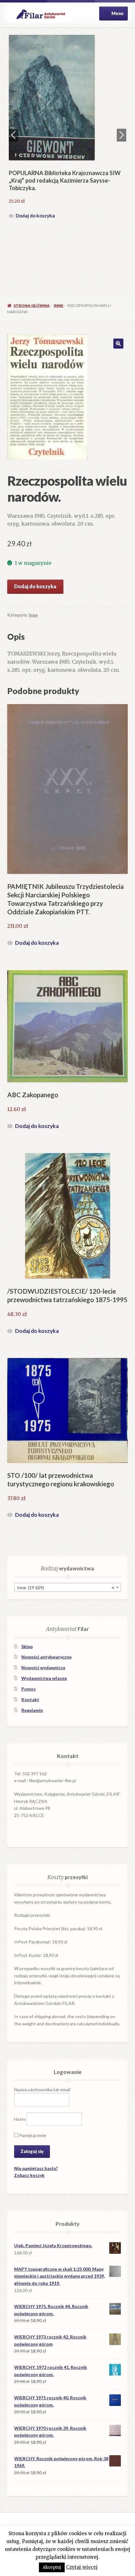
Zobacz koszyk (29, 2175)
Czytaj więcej (82, 2567)
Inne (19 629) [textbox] (65, 1587)
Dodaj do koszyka (35, 216)
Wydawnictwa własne (44, 1678)
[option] (68, 128)
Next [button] (121, 135)
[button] (118, 344)
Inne (59, 305)
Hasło (20, 2119)
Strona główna (32, 305)
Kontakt (30, 1700)
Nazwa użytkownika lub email (42, 2090)
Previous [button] (13, 135)
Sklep (27, 1646)
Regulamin (32, 1710)
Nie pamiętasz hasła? (36, 2168)
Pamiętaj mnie (32, 2135)
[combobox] (67, 1587)
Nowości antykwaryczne (46, 1657)
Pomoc (29, 1689)
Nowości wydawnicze (43, 1667)
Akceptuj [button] (52, 2567)
